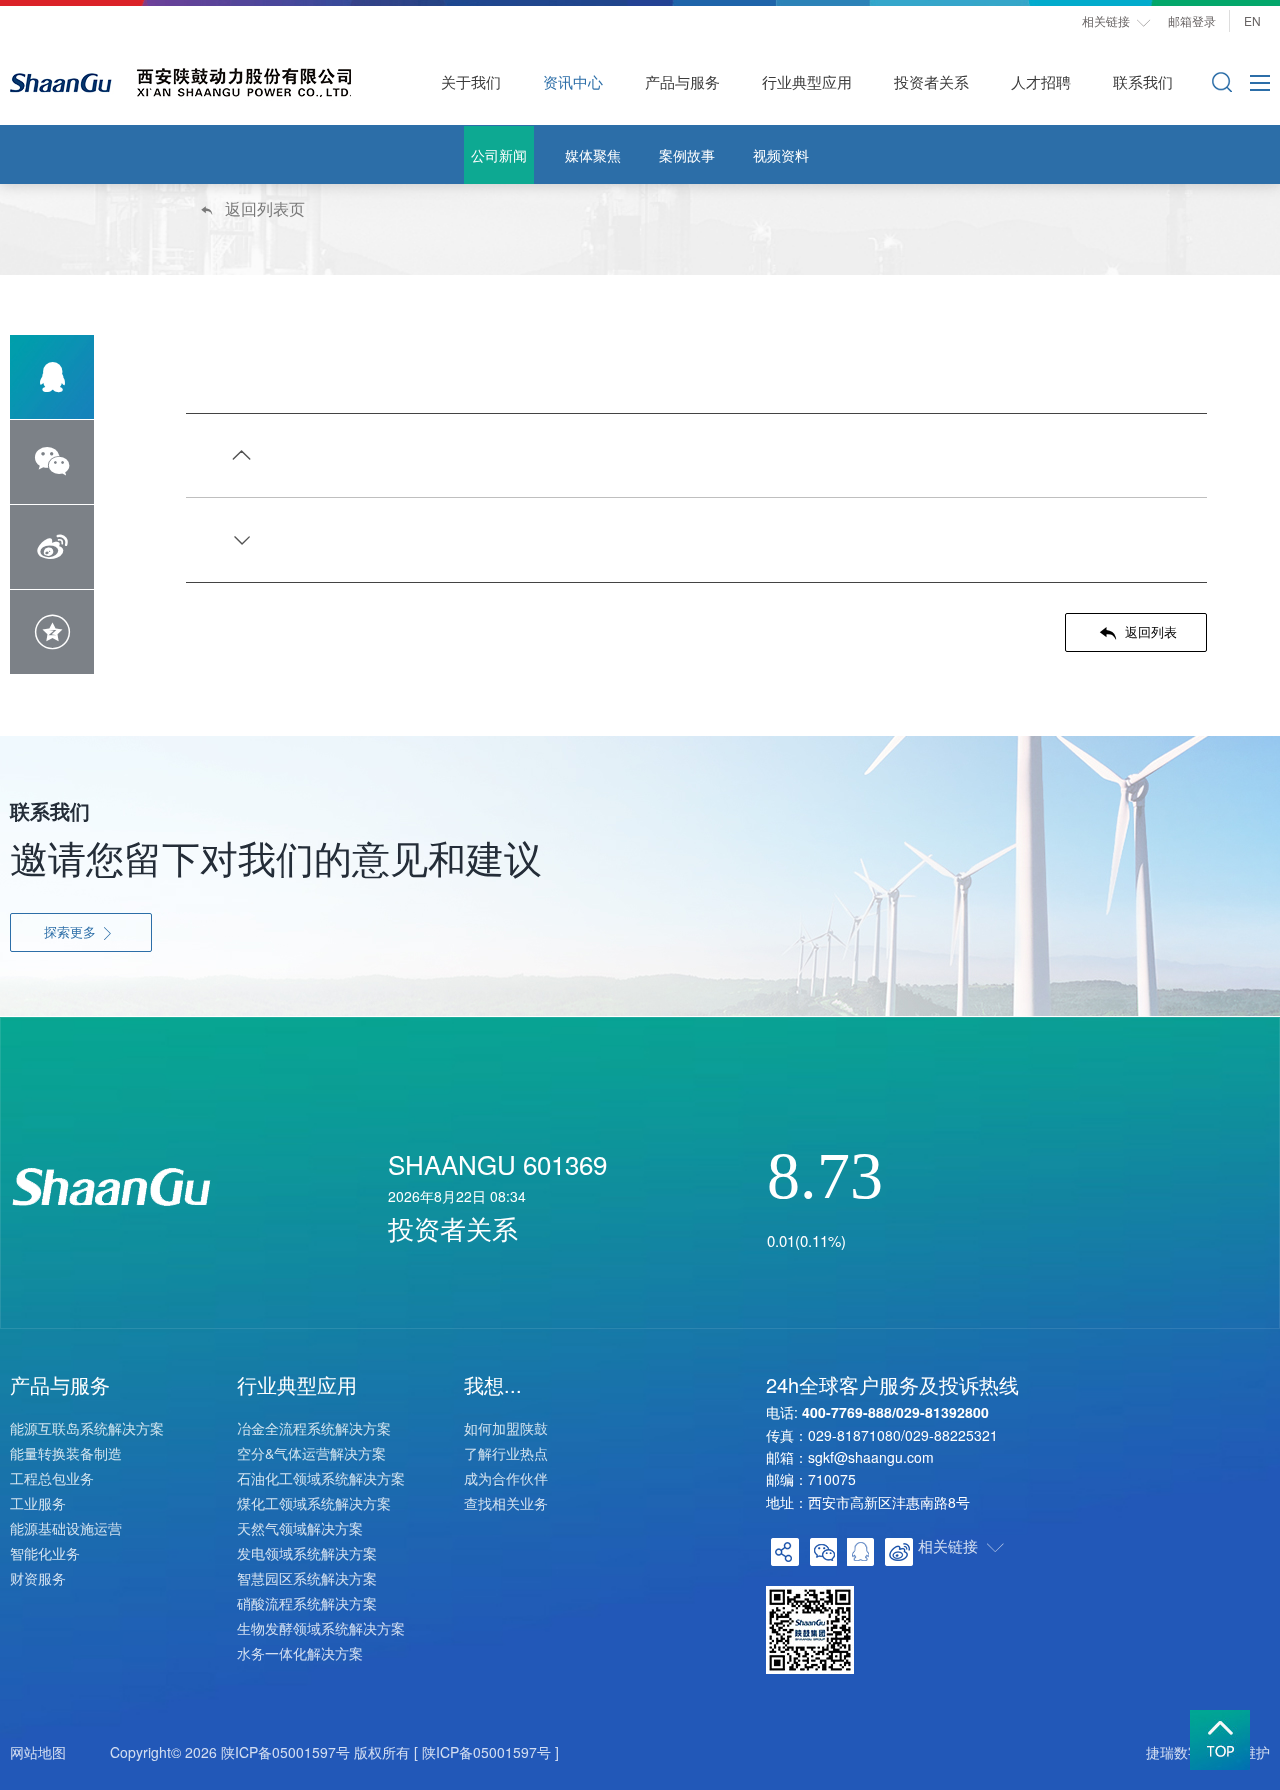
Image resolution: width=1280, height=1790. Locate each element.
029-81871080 (854, 1435)
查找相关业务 (506, 1503)
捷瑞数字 (1174, 1752)
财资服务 (38, 1578)
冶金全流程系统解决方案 (314, 1428)
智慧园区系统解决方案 (307, 1578)
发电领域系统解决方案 (307, 1553)
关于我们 (471, 81)
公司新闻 (499, 155)
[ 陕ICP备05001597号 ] (486, 1752)
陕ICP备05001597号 (285, 1752)
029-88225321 (951, 1435)
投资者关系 (931, 81)
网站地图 (38, 1752)
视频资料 (781, 155)
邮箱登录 (1192, 20)
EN (1257, 20)
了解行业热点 (506, 1453)
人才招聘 (1041, 81)
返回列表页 (251, 208)
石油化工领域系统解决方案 (321, 1478)
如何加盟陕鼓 (506, 1428)
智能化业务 (45, 1553)
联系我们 (1143, 81)
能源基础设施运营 (66, 1528)
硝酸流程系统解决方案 (307, 1603)
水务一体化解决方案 (300, 1653)
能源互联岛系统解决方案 (87, 1428)
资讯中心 (573, 81)
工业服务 (38, 1503)
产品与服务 (682, 81)
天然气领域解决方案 (300, 1528)
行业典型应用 (807, 81)
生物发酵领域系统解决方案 (321, 1628)
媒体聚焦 (593, 155)
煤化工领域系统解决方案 (314, 1503)
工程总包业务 (52, 1478)
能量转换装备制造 (66, 1453)
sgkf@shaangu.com (871, 1457)
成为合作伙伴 (506, 1478)
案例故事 (687, 155)
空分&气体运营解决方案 (311, 1453)
